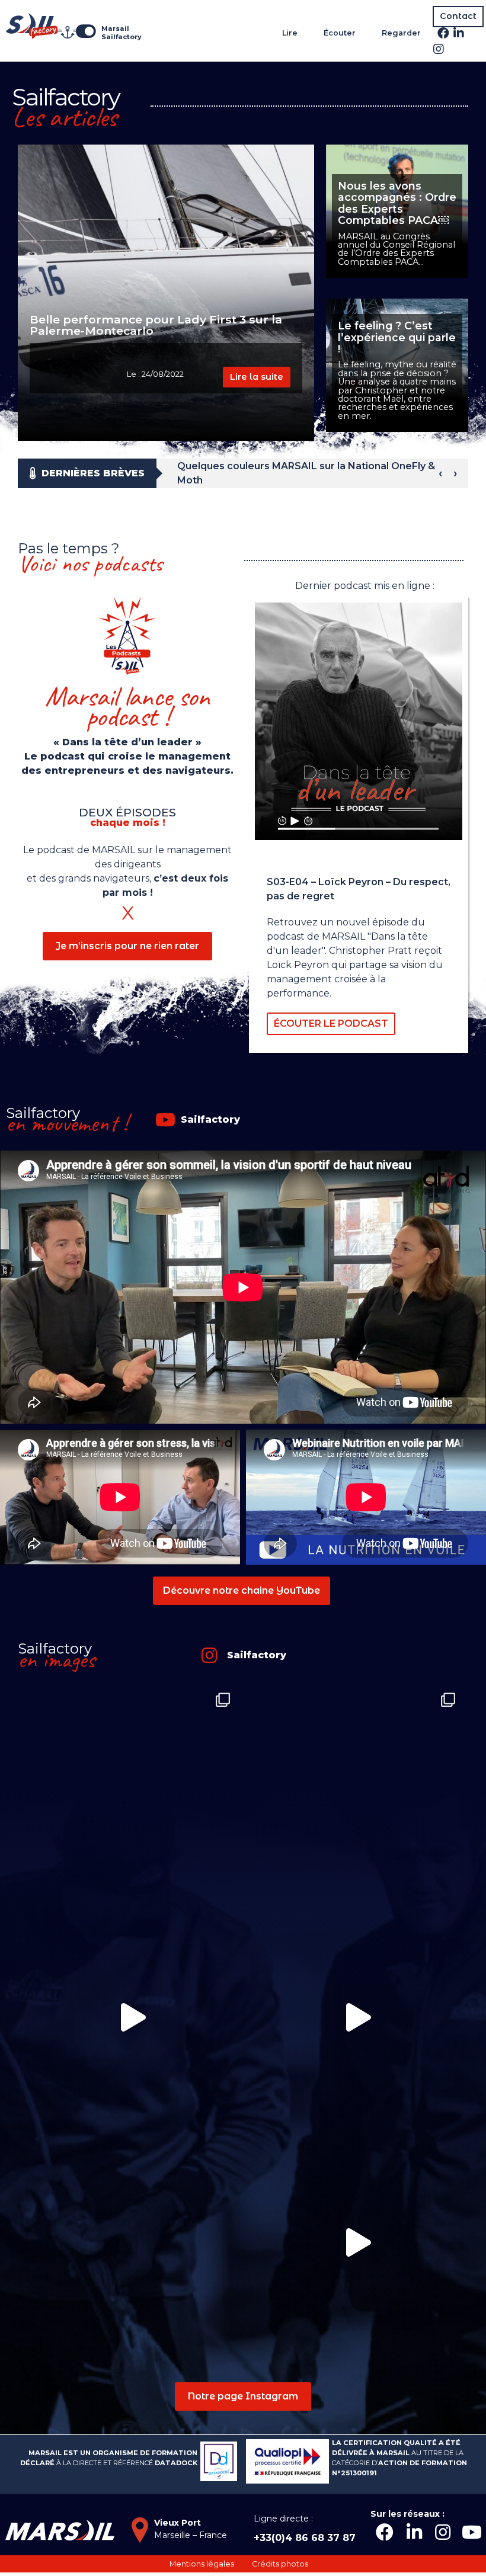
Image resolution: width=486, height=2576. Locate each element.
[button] (458, 17)
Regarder (401, 33)
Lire (290, 33)
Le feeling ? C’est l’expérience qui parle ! (397, 337)
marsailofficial (128, 1697)
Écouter (340, 33)
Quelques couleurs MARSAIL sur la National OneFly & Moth (306, 473)
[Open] (130, 1792)
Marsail (115, 28)
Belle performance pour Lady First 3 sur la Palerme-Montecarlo (156, 325)
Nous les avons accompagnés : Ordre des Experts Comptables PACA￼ (397, 203)
